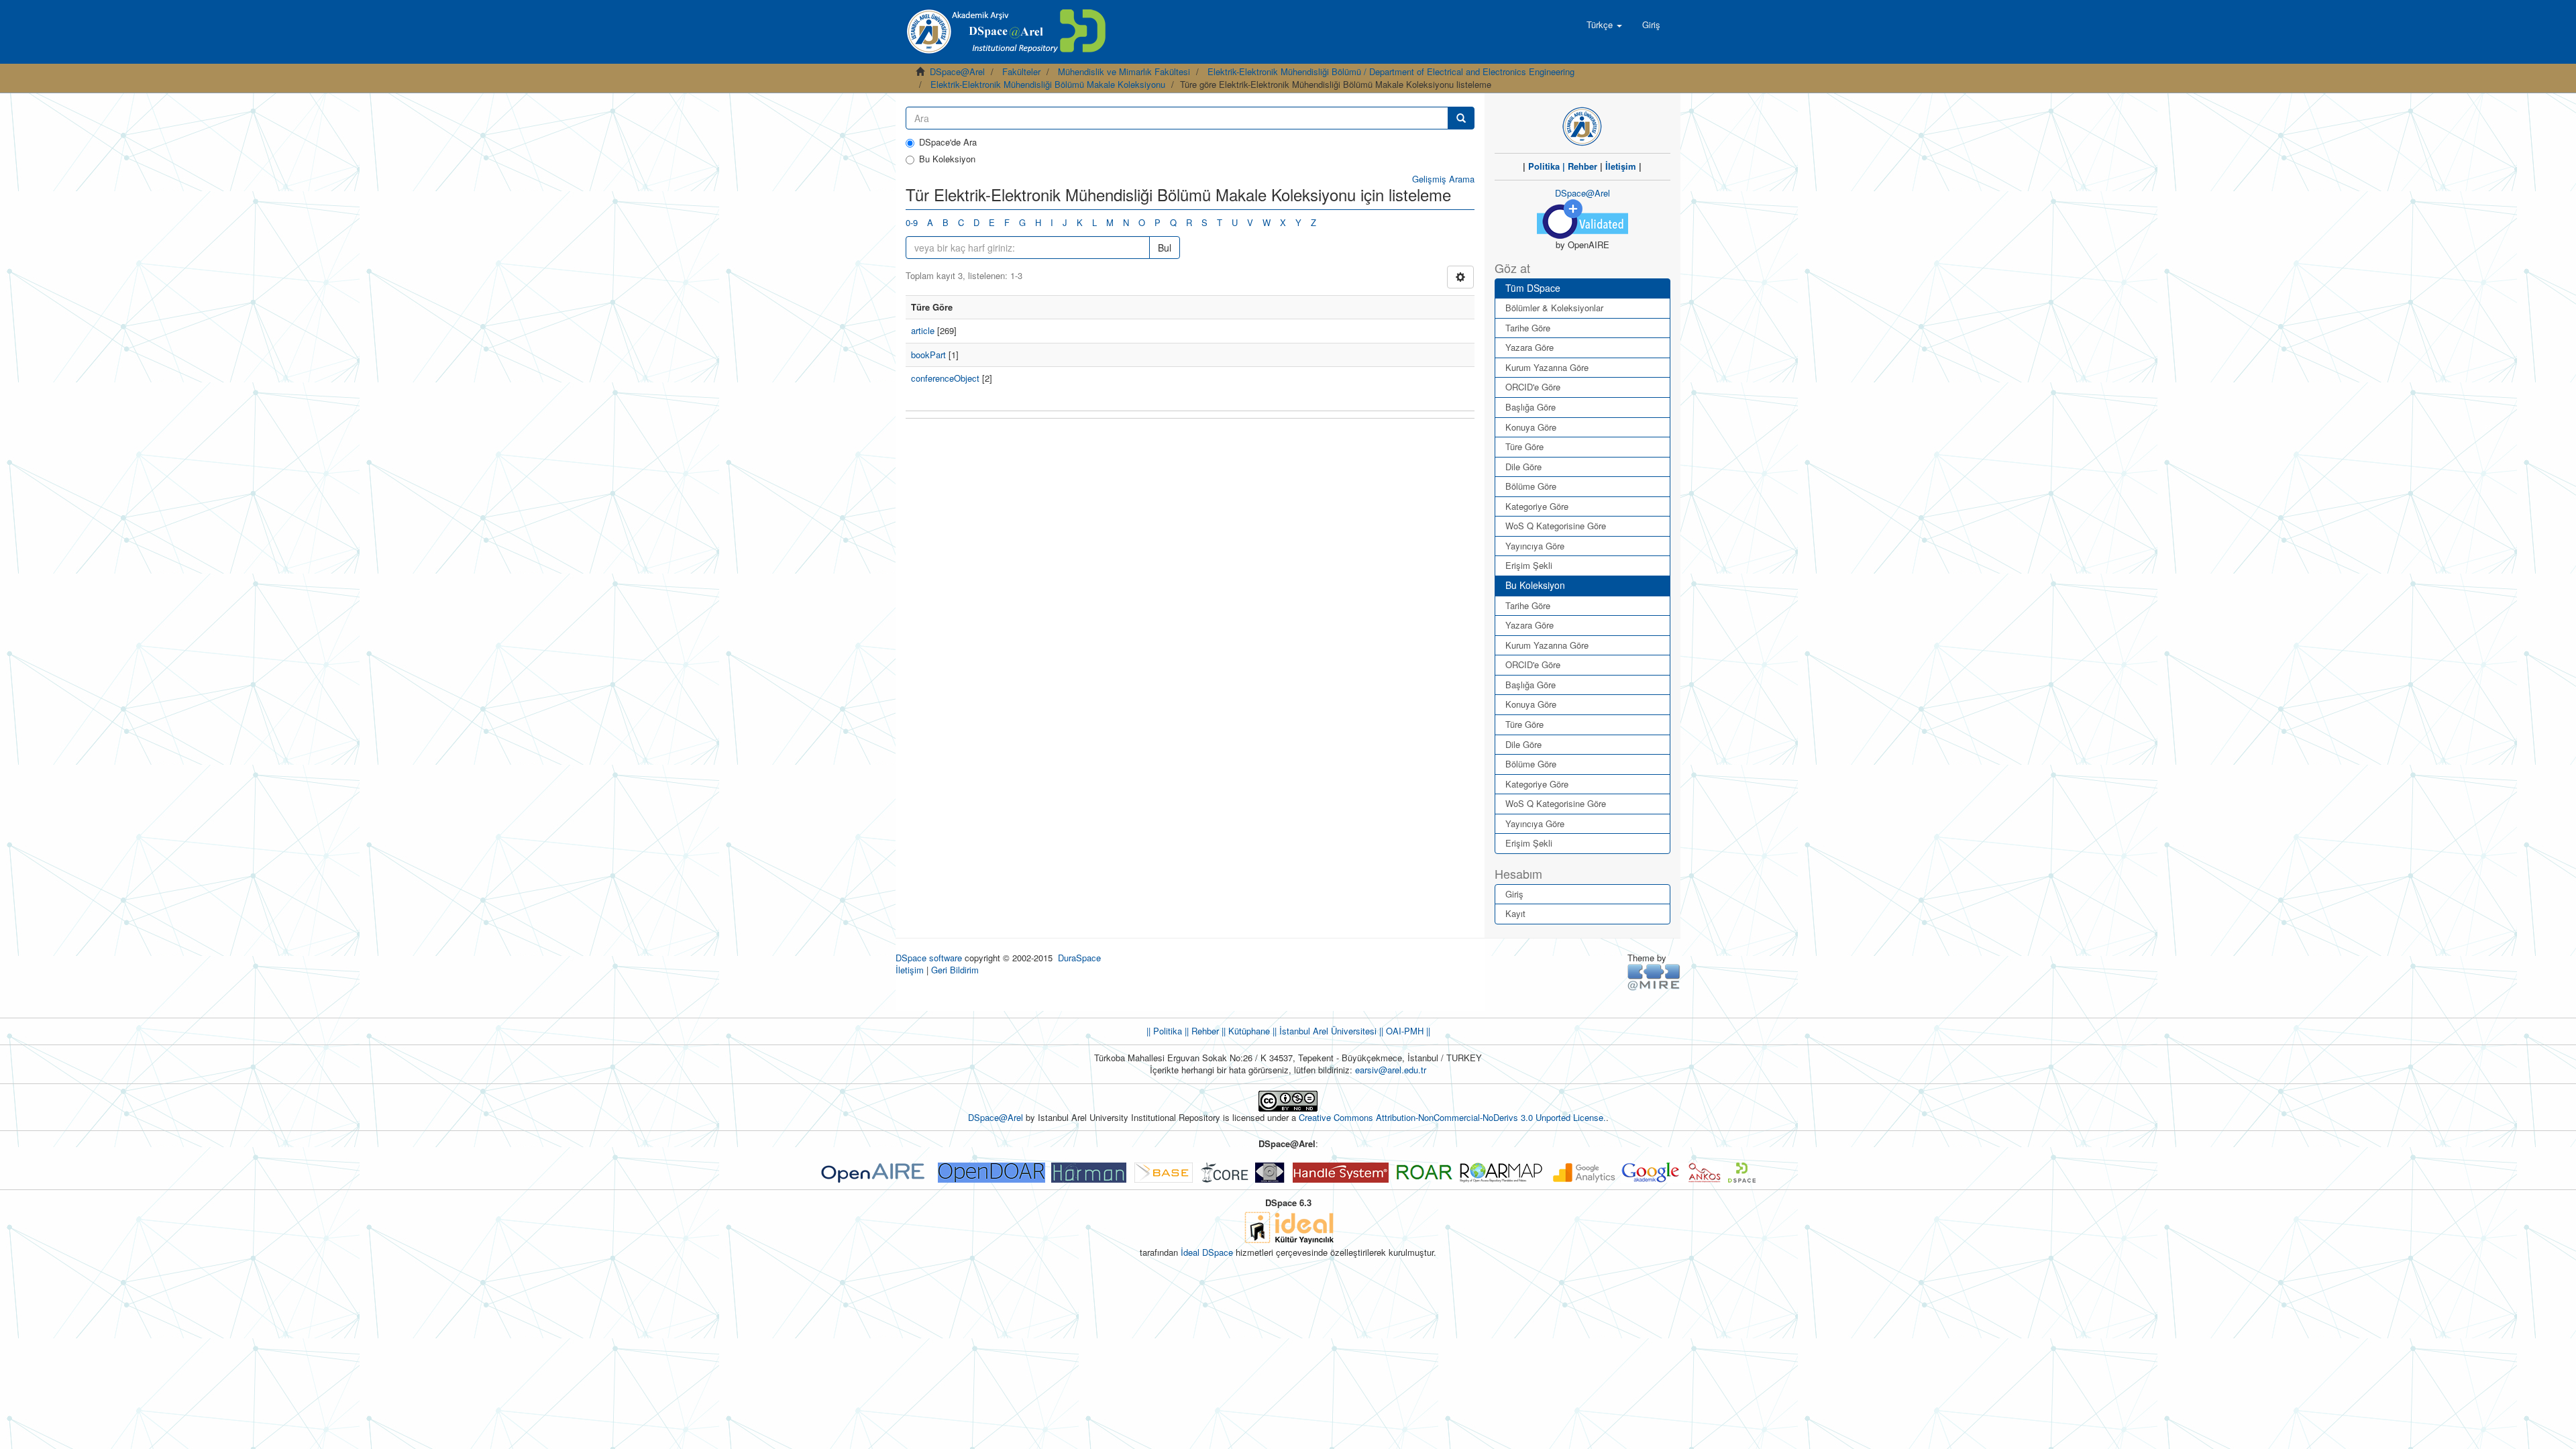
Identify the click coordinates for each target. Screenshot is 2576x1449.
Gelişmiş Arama (1443, 179)
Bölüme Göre (1531, 486)
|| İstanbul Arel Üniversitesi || (1327, 1031)
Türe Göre (1524, 446)
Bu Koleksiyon (947, 159)
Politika (1544, 166)
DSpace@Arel (957, 71)
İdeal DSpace (1207, 1252)
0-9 (912, 222)
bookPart (928, 355)
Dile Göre (1523, 467)
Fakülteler (1021, 71)
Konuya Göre (1531, 427)
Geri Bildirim (955, 970)
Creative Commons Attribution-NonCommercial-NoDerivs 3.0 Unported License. (1452, 1117)
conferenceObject (945, 378)
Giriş (1514, 894)
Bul (1165, 248)
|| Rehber (1200, 1031)
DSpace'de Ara (948, 142)
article (923, 330)
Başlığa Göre (1531, 407)
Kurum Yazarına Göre (1547, 367)
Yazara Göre (1529, 347)
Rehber (1582, 166)
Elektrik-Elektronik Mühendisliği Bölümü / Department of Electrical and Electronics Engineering (1391, 71)
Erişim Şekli (1529, 565)
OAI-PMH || (1407, 1031)
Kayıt (1515, 913)
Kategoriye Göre (1537, 506)
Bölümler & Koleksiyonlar (1554, 308)
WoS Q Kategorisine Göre (1556, 526)
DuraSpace (1079, 958)
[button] (1604, 25)
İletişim (1621, 166)
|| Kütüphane (1244, 1031)
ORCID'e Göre (1533, 387)
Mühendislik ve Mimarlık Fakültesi (1124, 71)
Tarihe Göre (1528, 328)
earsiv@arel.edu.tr (1391, 1070)
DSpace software (929, 958)
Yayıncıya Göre (1535, 546)
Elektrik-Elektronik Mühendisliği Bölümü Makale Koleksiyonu (1048, 84)
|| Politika (1164, 1031)
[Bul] (1461, 118)
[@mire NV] (1654, 976)
